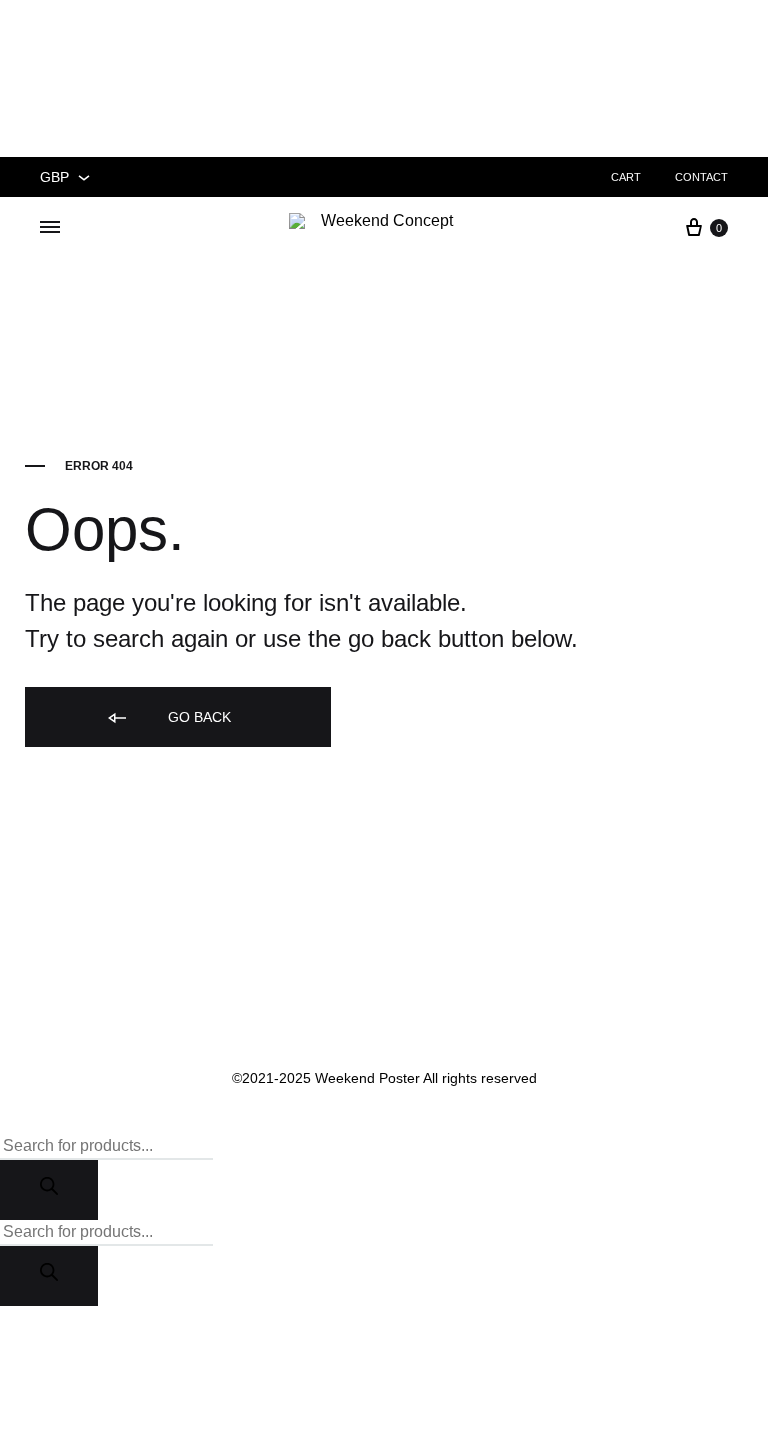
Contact (701, 177)
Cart (626, 177)
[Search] (49, 1190)
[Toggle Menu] (50, 227)
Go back (197, 717)
